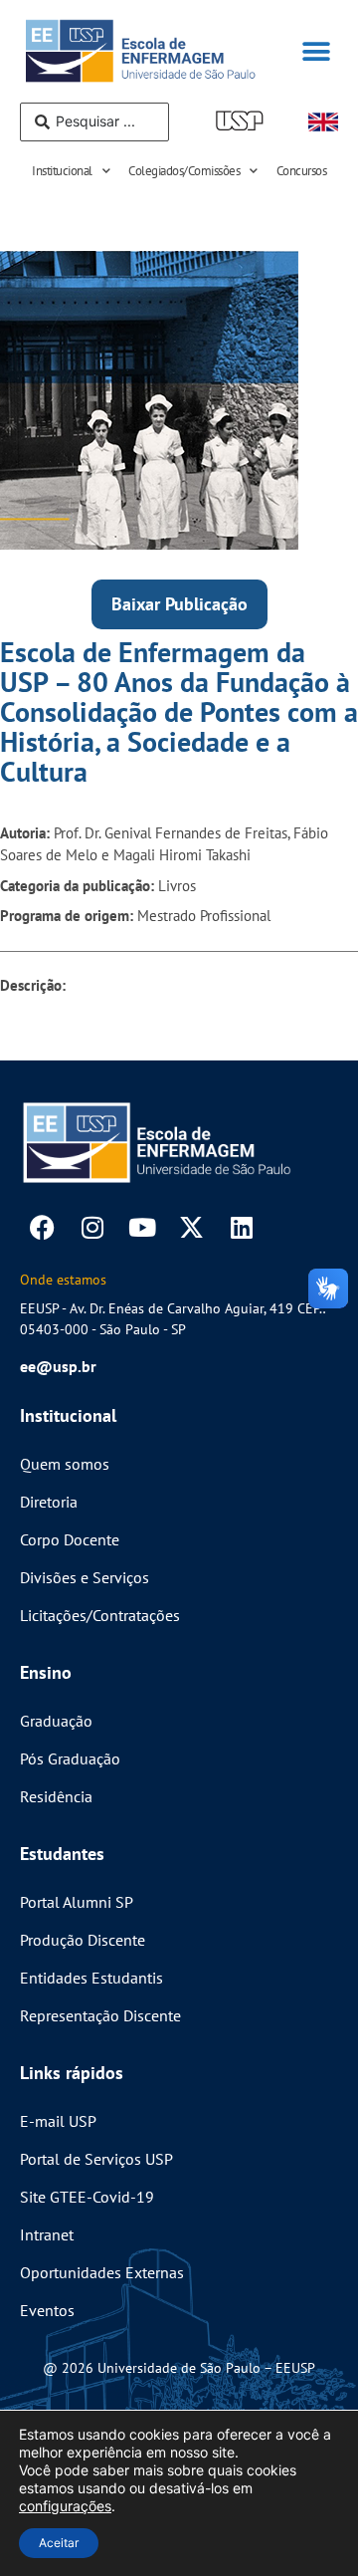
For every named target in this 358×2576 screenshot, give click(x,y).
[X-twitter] (191, 1227)
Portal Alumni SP (77, 1902)
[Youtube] (142, 1227)
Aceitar (59, 2543)
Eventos (47, 2310)
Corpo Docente (70, 1539)
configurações (65, 2506)
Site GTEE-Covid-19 (87, 2197)
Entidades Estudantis (91, 1978)
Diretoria (49, 1502)
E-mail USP (58, 2121)
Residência (56, 1796)
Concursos (302, 171)
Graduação (56, 1721)
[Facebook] (42, 1227)
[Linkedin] (241, 1227)
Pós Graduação (70, 1758)
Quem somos (65, 1464)
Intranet (47, 2234)
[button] (316, 51)
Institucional (62, 171)
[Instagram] (92, 1227)
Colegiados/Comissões (184, 171)
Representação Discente (100, 2015)
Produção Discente (83, 1940)
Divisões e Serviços (85, 1577)
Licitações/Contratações (100, 1615)
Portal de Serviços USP (96, 2159)
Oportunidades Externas (102, 2272)
